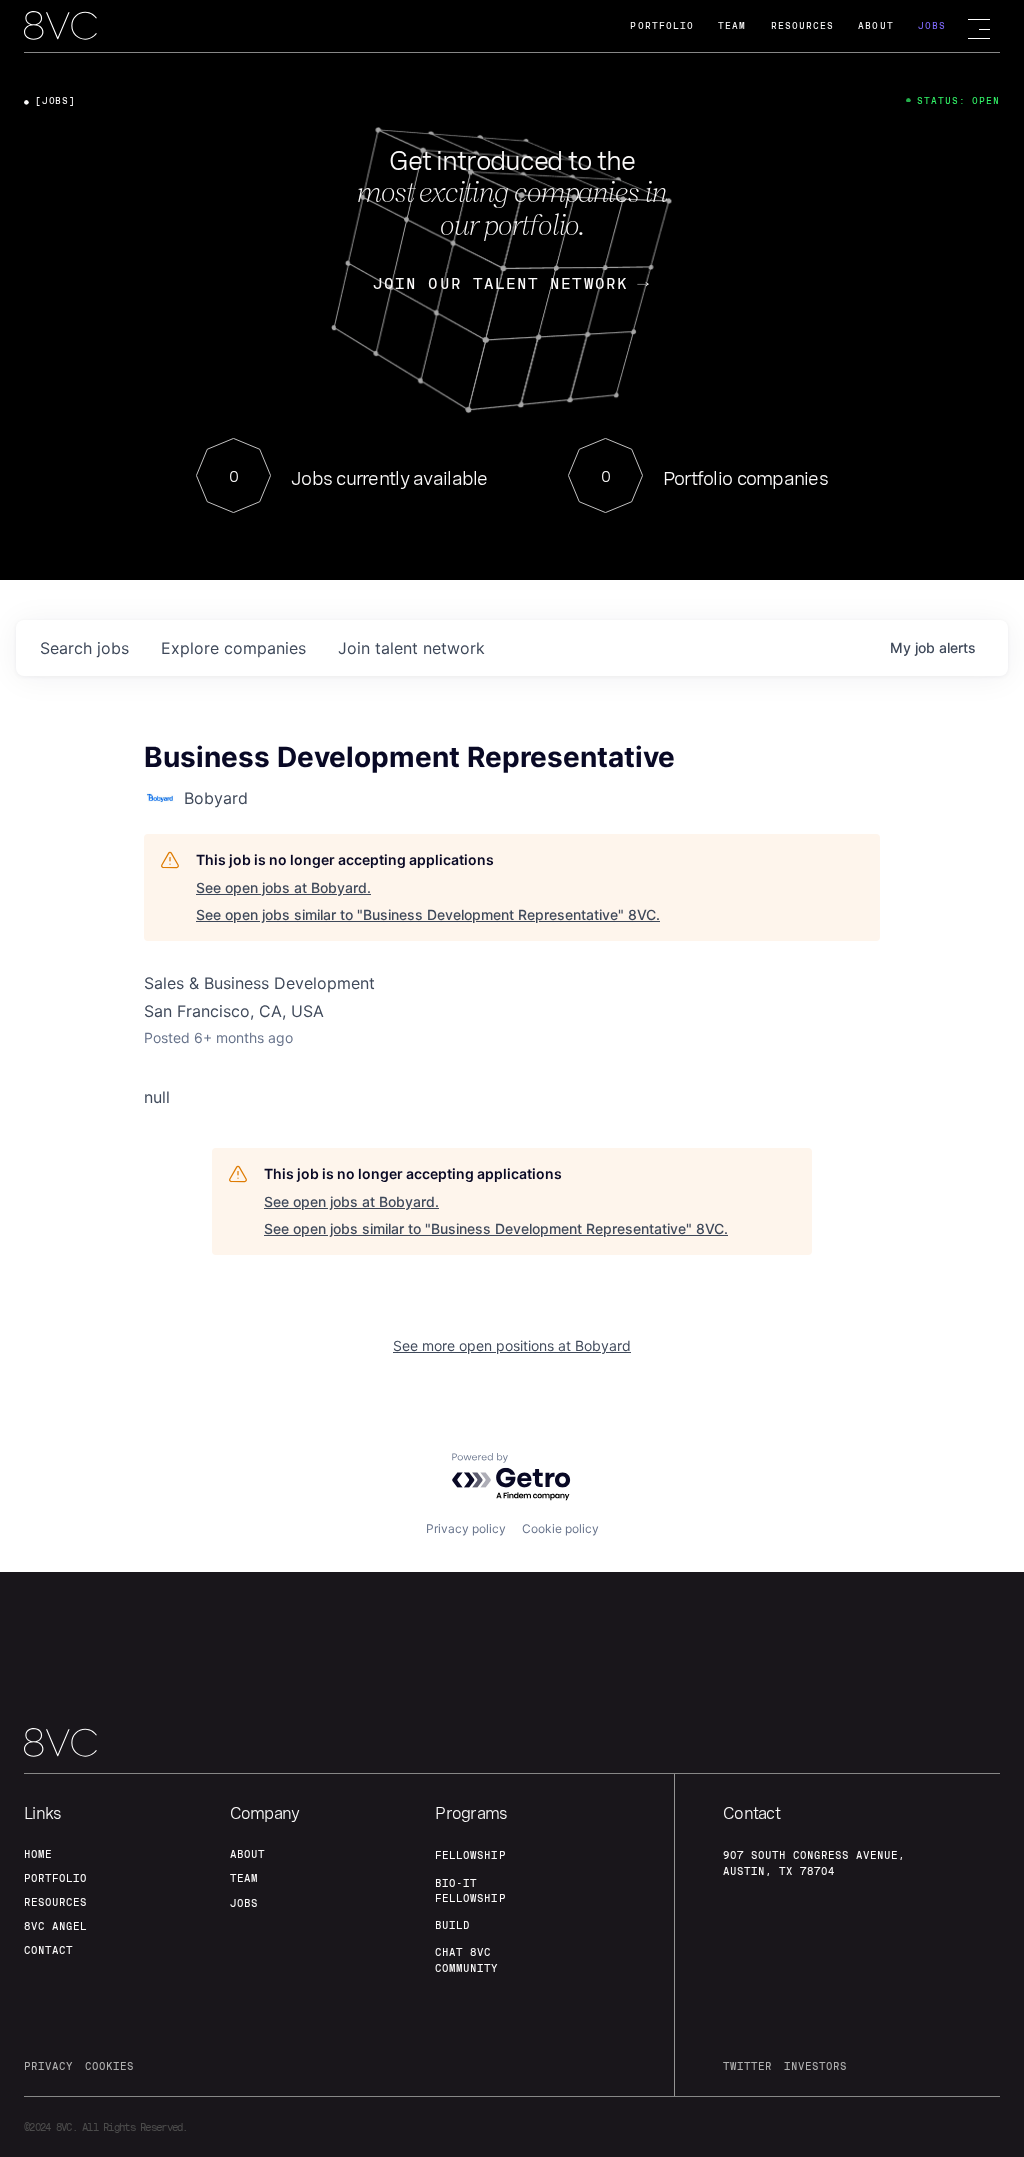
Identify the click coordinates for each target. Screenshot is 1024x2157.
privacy (48, 2066)
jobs (84, 648)
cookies (109, 2066)
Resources (803, 25)
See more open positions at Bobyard (512, 1345)
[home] (60, 27)
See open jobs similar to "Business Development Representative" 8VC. (428, 914)
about (247, 1854)
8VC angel (55, 1926)
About (875, 25)
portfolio (55, 1878)
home (38, 1854)
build (452, 1925)
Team (732, 25)
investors (815, 2066)
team (244, 1878)
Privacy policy (466, 1528)
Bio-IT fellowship (470, 1890)
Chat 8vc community (466, 1959)
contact (48, 1950)
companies (233, 648)
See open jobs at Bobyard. (283, 887)
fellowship (470, 1855)
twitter (747, 2066)
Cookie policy (560, 1528)
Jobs (932, 25)
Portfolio (662, 25)
